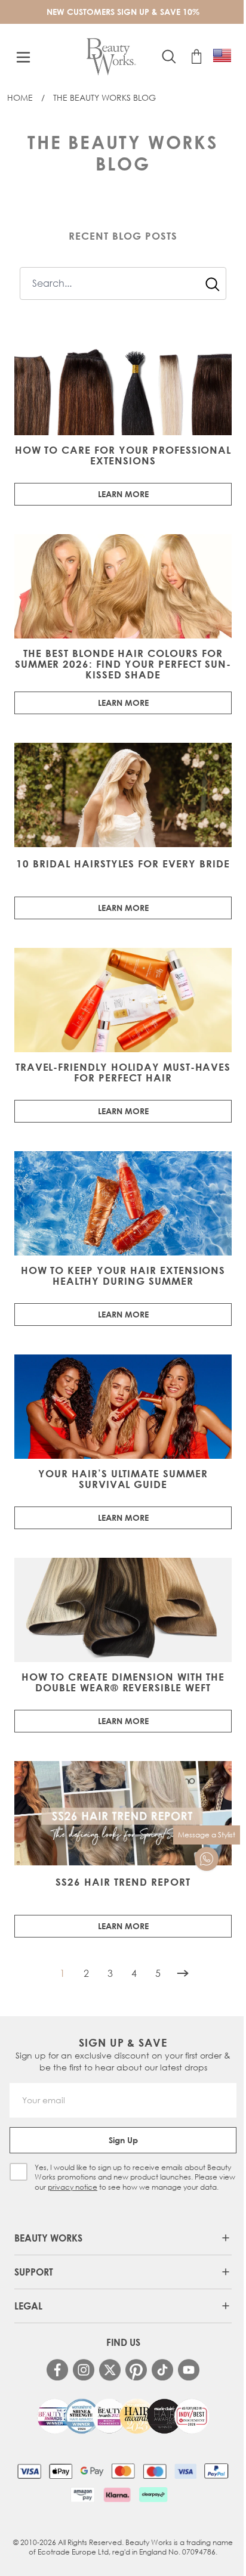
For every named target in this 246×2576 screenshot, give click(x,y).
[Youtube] (189, 2370)
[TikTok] (162, 2370)
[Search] (213, 284)
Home (20, 97)
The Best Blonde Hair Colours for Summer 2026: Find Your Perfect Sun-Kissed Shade (123, 664)
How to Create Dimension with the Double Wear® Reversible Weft (123, 1682)
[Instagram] (84, 2370)
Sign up (123, 2140)
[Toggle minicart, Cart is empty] (196, 57)
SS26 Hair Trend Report (123, 1882)
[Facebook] (57, 2370)
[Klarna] (117, 2494)
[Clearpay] (153, 2494)
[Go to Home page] (111, 57)
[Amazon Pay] (83, 2494)
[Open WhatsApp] (207, 1859)
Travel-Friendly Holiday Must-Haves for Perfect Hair (123, 1072)
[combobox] (123, 283)
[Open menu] (23, 57)
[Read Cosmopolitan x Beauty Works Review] (123, 2416)
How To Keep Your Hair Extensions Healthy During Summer (123, 1276)
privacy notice (73, 2187)
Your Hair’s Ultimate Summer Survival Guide (123, 1479)
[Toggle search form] (169, 57)
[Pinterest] (136, 2370)
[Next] (183, 1973)
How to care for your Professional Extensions (123, 455)
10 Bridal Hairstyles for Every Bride (123, 864)
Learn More (123, 494)
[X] (110, 2370)
